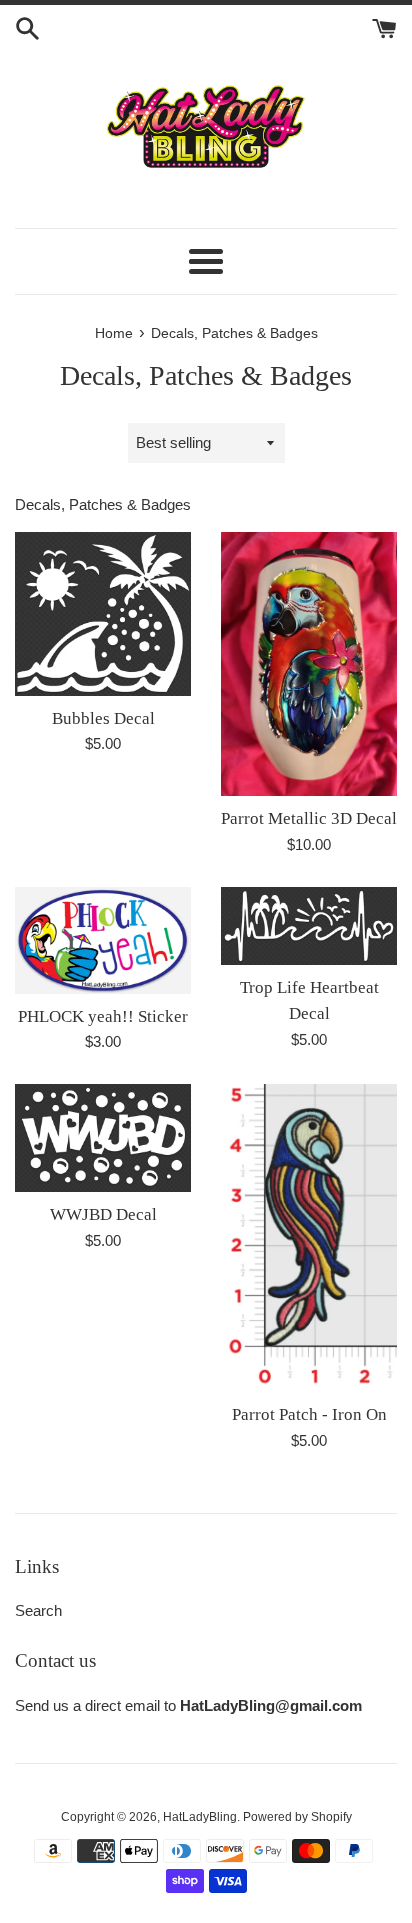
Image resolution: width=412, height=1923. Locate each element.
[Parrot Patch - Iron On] (309, 1238)
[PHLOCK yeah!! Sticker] (103, 940)
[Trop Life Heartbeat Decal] (309, 926)
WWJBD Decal (103, 1214)
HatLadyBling (200, 1817)
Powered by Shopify (297, 1817)
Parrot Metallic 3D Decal (309, 818)
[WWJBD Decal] (103, 1138)
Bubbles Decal (103, 718)
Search (38, 1610)
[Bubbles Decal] (103, 613)
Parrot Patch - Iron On (309, 1414)
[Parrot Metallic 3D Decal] (309, 664)
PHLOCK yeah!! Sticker (103, 1016)
